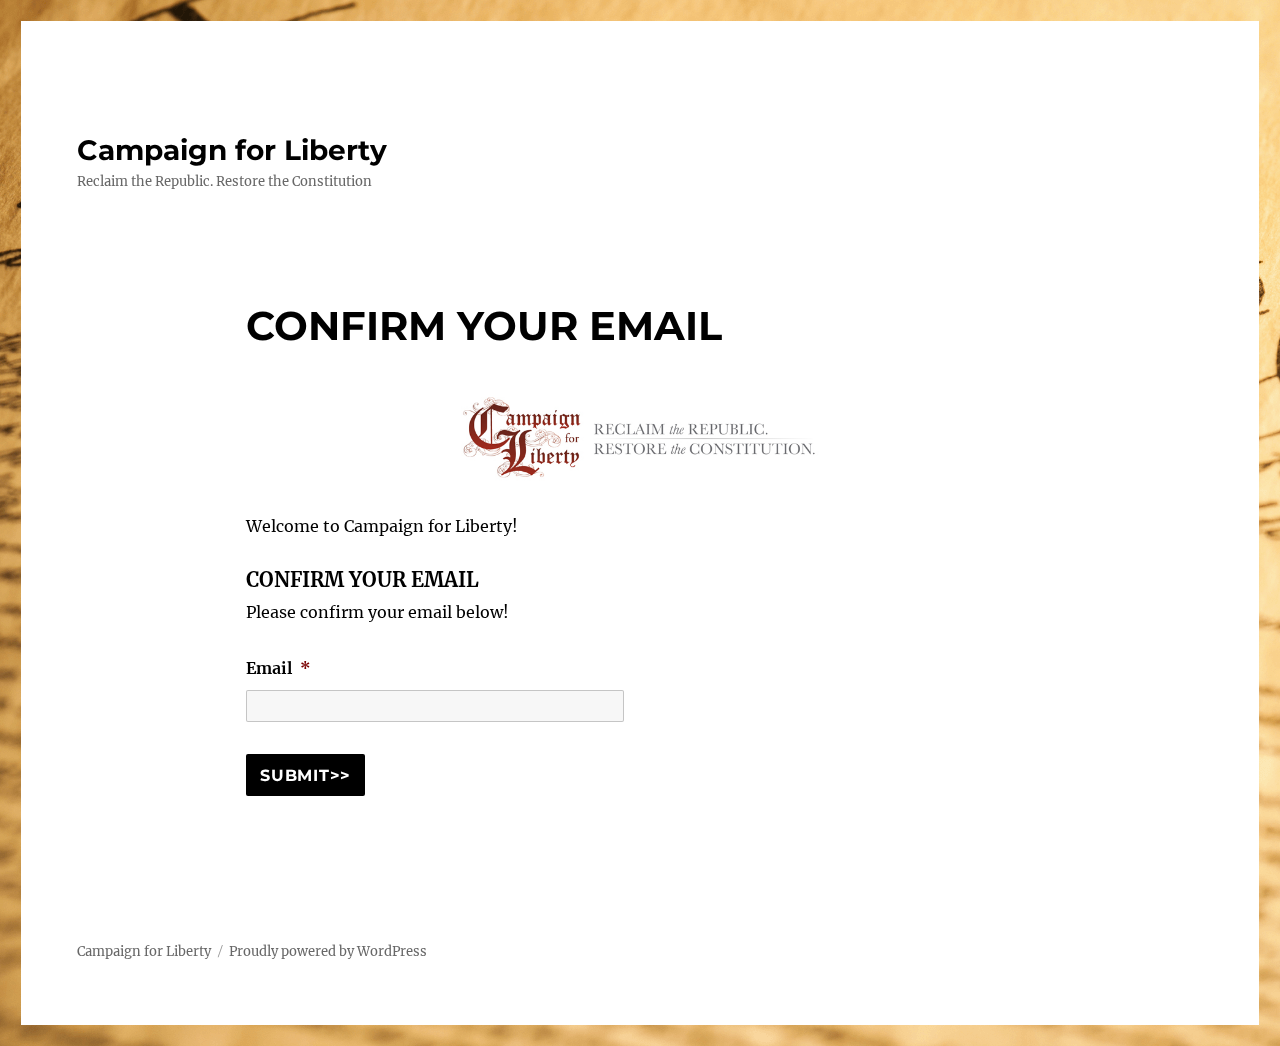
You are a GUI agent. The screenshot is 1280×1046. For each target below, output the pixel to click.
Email (278, 668)
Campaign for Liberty (232, 150)
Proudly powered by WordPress (328, 951)
